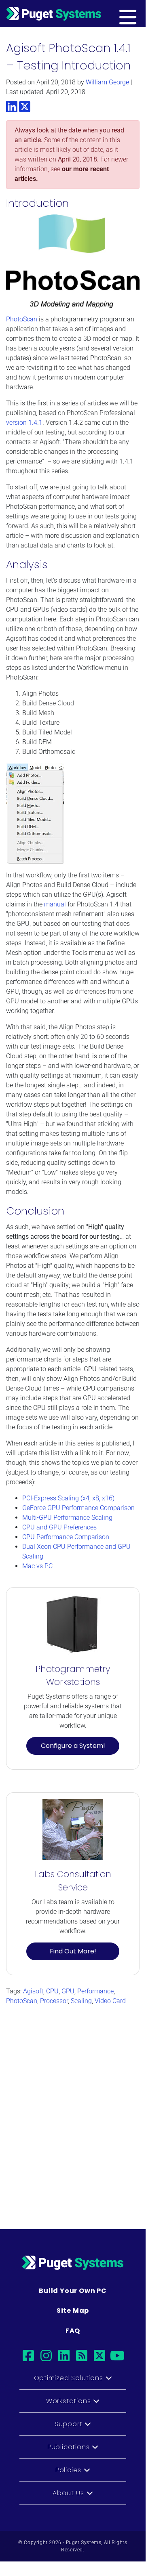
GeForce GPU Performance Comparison (78, 1508)
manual (55, 904)
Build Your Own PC (73, 2291)
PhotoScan (22, 319)
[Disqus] (73, 2113)
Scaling (81, 2001)
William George (107, 82)
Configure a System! (73, 1746)
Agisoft (33, 1991)
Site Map (73, 2311)
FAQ (73, 2331)
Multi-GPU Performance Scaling (67, 1518)
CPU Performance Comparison (66, 1537)
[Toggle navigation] (140, 13)
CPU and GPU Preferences (59, 1527)
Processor (54, 2001)
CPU (52, 1991)
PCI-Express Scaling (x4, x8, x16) (68, 1498)
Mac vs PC (37, 1566)
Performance (95, 1991)
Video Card (110, 2001)
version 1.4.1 (24, 423)
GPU (68, 1991)
